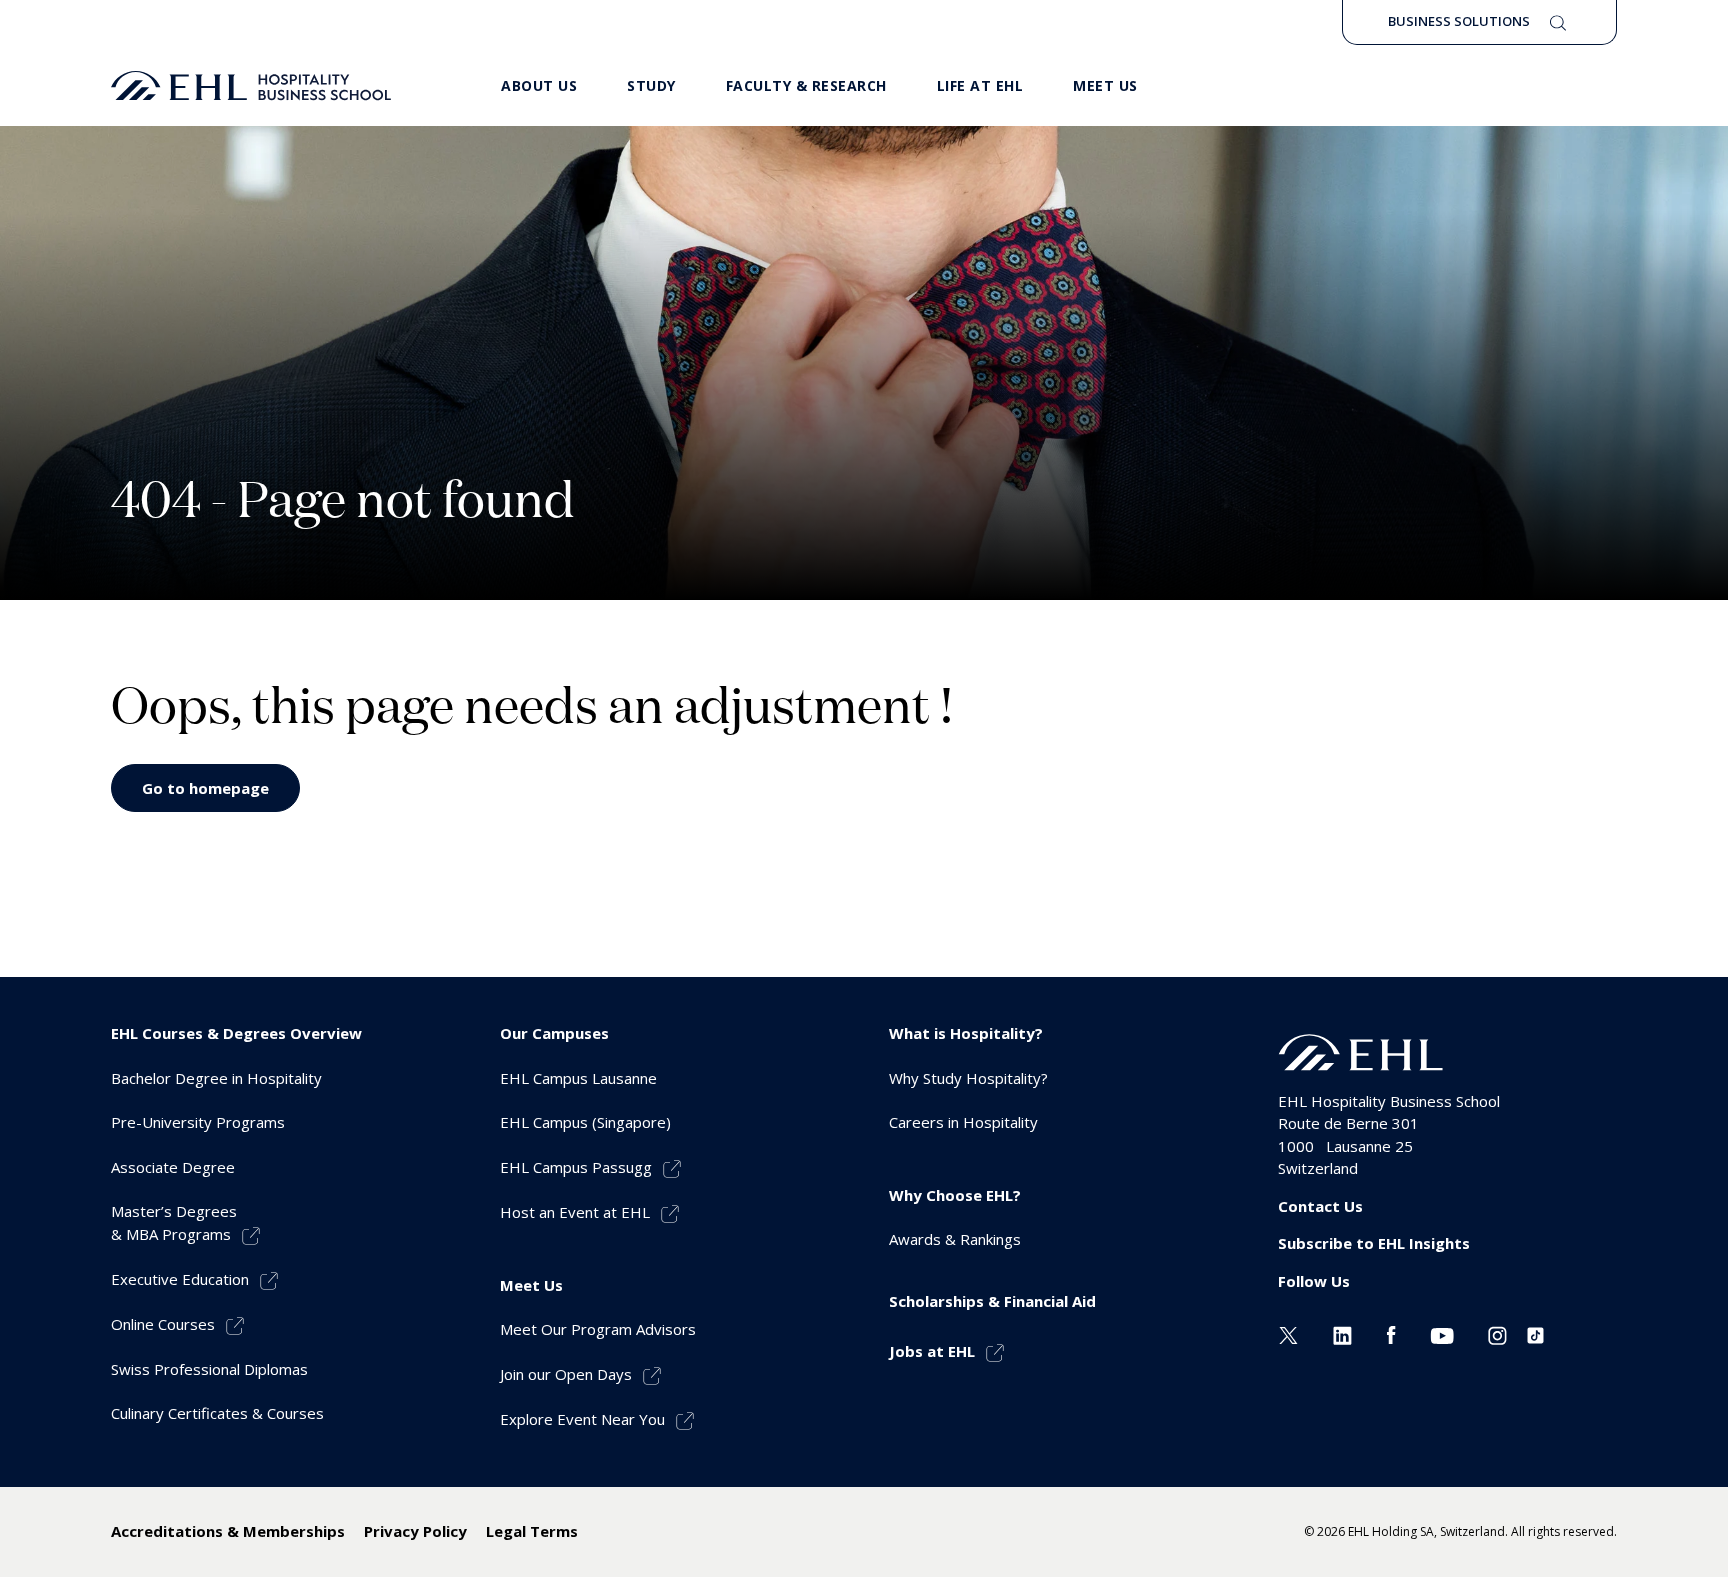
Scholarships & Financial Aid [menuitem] (992, 1301)
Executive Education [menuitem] (180, 1279)
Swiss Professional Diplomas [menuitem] (209, 1369)
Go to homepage (205, 788)
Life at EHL (980, 85)
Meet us (1105, 85)
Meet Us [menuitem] (531, 1285)
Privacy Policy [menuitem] (415, 1531)
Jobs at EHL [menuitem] (932, 1351)
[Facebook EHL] (1391, 1333)
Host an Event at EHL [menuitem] (575, 1212)
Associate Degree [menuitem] (173, 1167)
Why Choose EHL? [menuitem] (955, 1195)
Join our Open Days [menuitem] (566, 1374)
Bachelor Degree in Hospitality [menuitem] (216, 1078)
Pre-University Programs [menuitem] (198, 1122)
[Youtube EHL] (1442, 1333)
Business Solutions (1459, 21)
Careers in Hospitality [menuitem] (963, 1122)
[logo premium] (251, 86)
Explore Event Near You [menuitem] (582, 1419)
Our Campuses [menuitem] (554, 1033)
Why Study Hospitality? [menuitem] (968, 1078)
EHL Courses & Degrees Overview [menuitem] (236, 1033)
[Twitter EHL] (1288, 1333)
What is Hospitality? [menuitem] (966, 1033)
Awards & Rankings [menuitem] (955, 1239)
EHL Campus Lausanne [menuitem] (578, 1078)
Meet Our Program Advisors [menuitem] (598, 1329)
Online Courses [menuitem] (163, 1324)
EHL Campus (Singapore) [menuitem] (585, 1122)
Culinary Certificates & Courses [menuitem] (217, 1413)
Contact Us (1320, 1206)
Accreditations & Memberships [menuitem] (228, 1531)
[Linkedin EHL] (1342, 1333)
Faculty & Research (806, 85)
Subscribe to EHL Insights (1374, 1243)
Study (651, 85)
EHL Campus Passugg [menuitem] (576, 1167)
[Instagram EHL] (1497, 1333)
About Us (539, 85)
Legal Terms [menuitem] (532, 1531)
